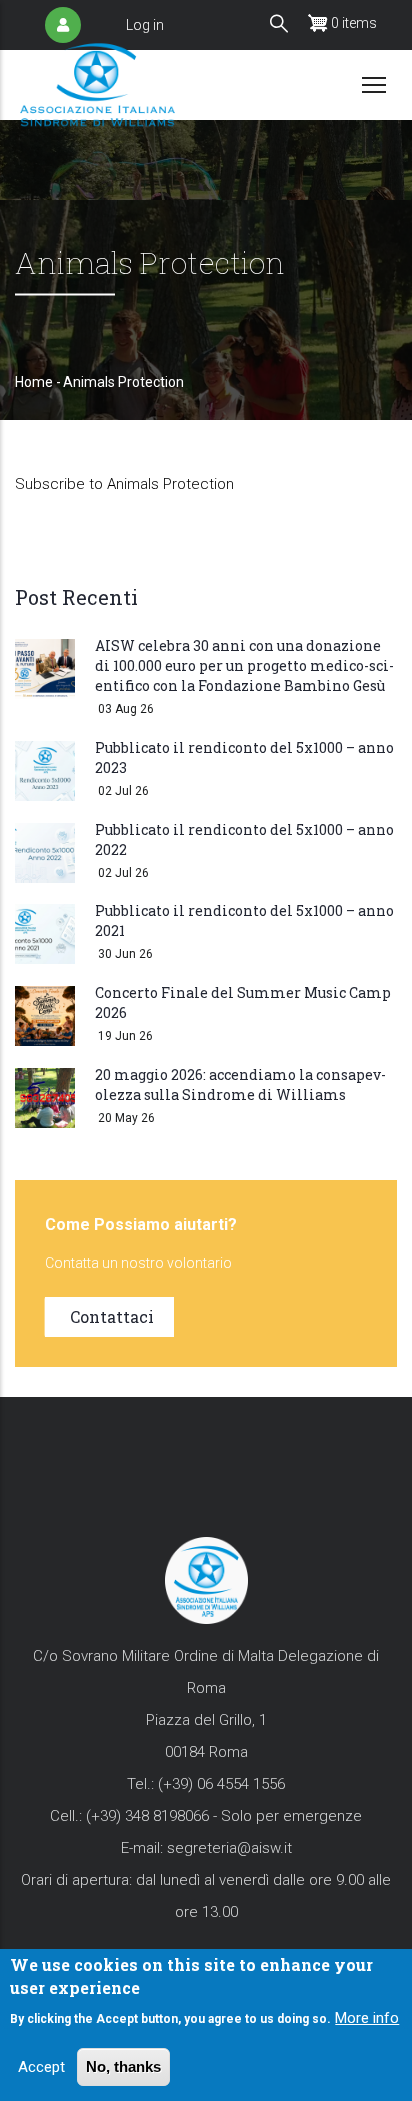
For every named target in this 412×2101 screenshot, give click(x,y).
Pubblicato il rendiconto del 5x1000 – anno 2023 (244, 757)
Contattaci (112, 1316)
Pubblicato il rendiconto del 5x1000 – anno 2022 (244, 839)
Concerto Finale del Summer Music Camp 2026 (243, 1002)
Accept (41, 2067)
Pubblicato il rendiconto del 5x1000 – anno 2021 (244, 920)
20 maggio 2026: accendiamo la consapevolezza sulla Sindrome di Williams (240, 1084)
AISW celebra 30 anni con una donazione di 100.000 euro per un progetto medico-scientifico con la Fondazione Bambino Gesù (244, 665)
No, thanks (123, 2066)
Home (34, 382)
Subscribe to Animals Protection (124, 484)
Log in (145, 25)
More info (367, 2018)
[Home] (97, 84)
